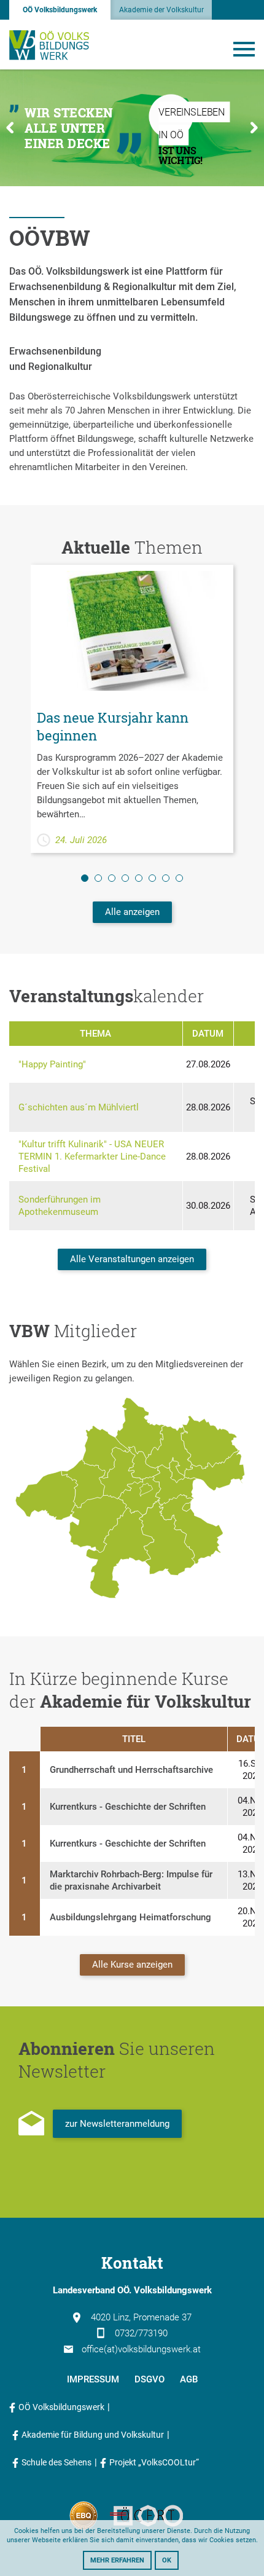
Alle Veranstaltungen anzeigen (132, 1259)
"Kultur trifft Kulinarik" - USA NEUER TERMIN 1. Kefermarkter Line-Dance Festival (92, 1156)
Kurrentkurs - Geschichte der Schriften (128, 1807)
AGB (189, 2379)
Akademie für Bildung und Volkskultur (93, 2435)
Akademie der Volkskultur (161, 10)
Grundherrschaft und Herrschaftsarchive (131, 1770)
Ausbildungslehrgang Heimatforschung (130, 1917)
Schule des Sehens (56, 2462)
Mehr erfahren (117, 2560)
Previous (10, 128)
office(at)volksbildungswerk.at (141, 2349)
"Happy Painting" (52, 1064)
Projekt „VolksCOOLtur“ (154, 2462)
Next (254, 128)
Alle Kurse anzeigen (132, 1965)
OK (167, 2560)
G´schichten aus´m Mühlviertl (79, 1107)
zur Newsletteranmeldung (117, 2124)
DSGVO (149, 2379)
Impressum (93, 2379)
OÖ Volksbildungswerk (60, 10)
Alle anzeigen (132, 912)
